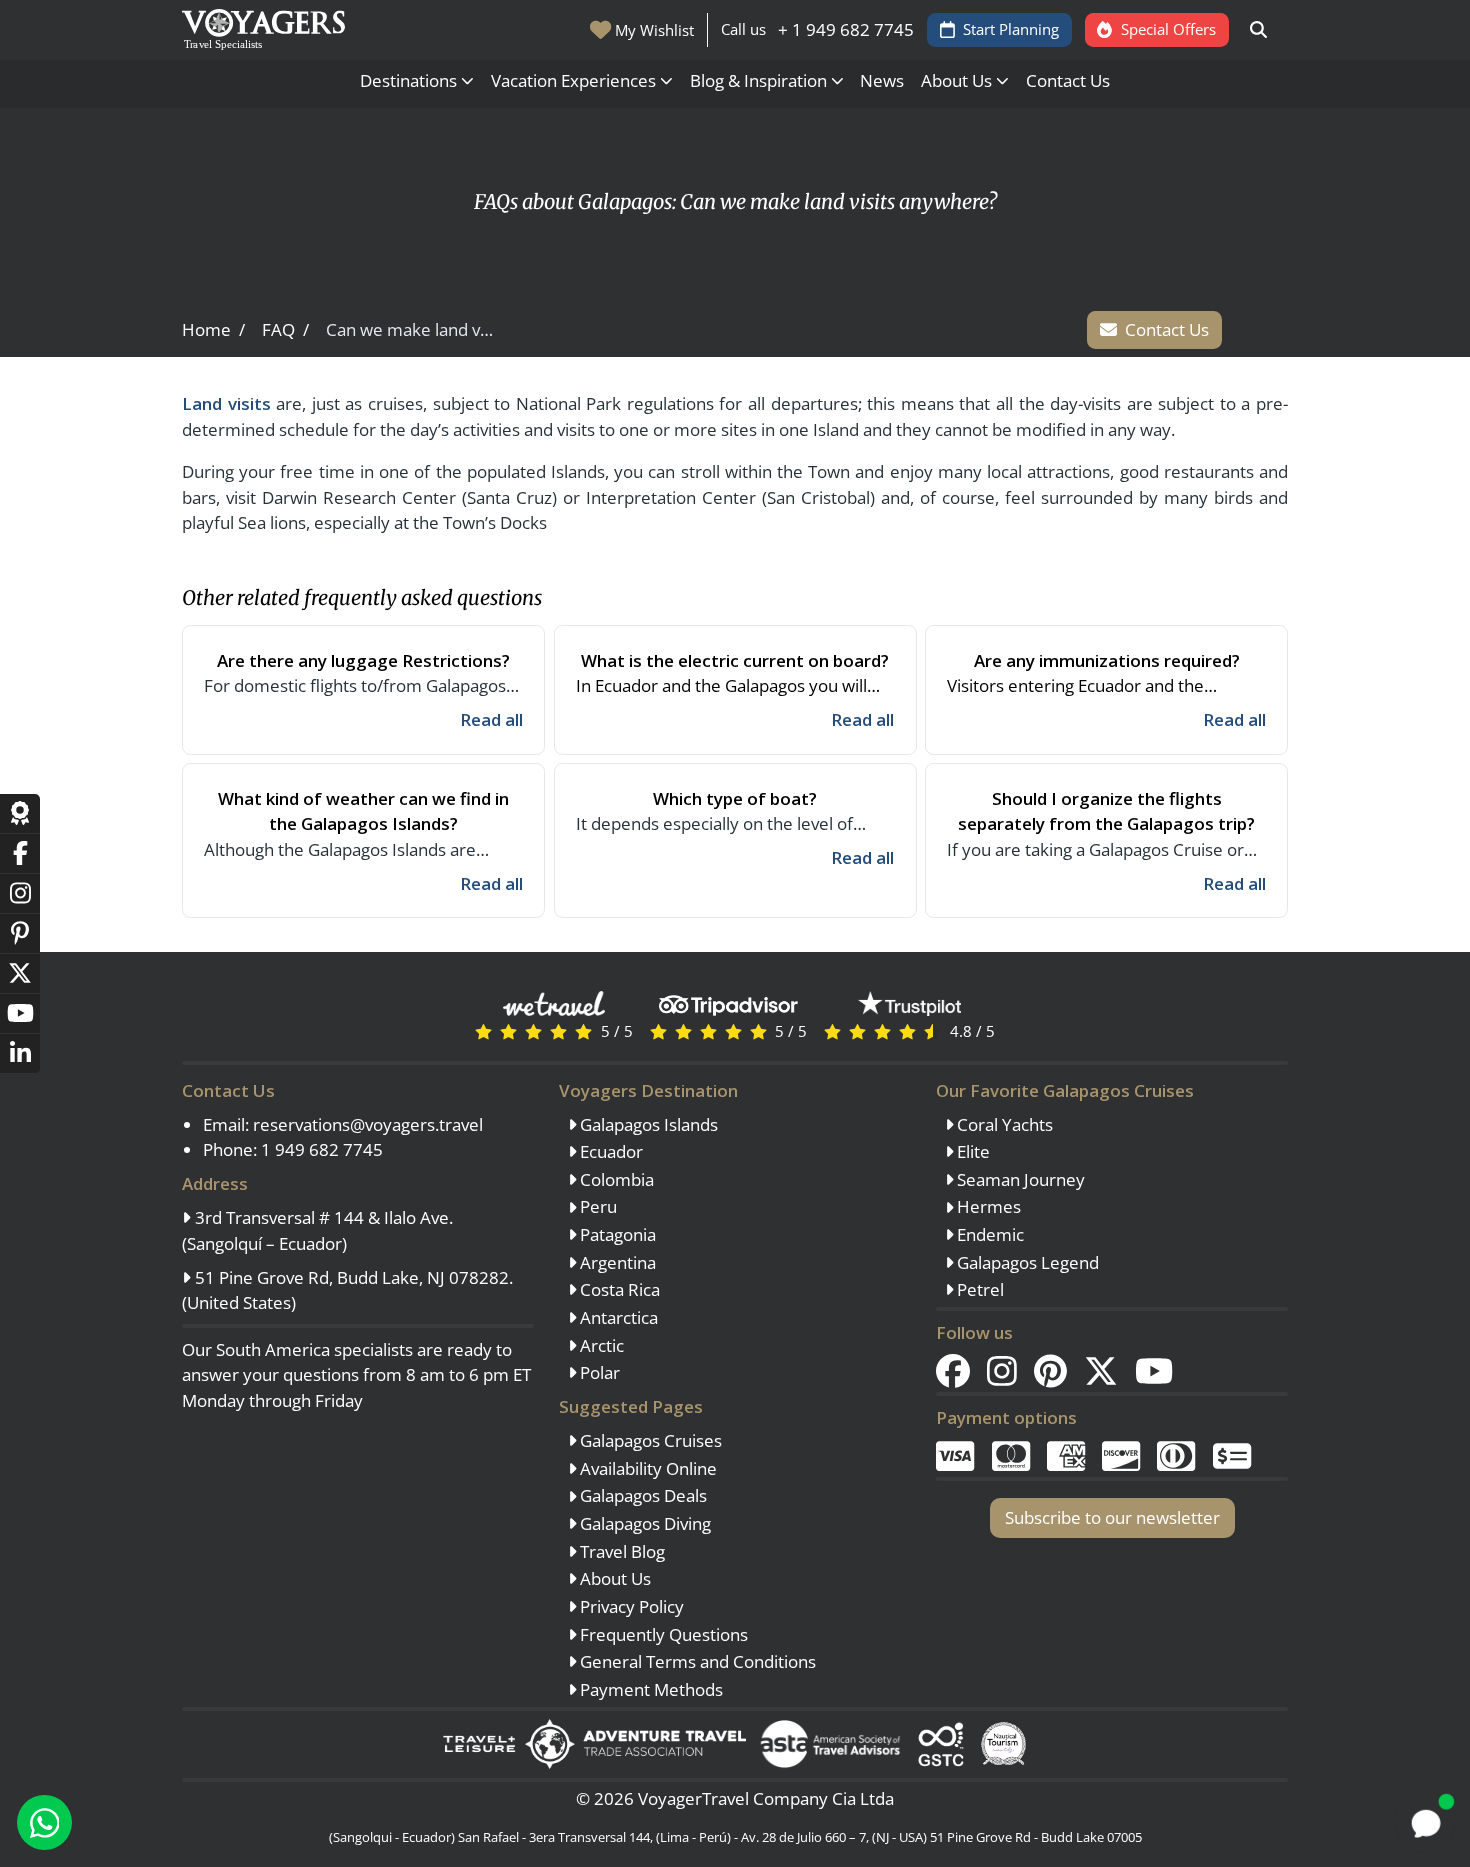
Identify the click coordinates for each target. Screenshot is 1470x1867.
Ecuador (609, 1151)
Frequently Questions (662, 1634)
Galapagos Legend (1026, 1262)
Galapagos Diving (643, 1523)
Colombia (615, 1179)
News (882, 80)
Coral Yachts (1003, 1124)
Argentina (616, 1262)
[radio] (483, 1030)
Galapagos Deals (641, 1495)
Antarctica (617, 1317)
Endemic (988, 1234)
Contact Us (1068, 80)
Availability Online (646, 1468)
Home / (213, 329)
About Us (613, 1578)
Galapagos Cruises (649, 1440)
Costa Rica (618, 1289)
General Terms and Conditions (696, 1661)
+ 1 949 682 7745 (846, 29)
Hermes (987, 1206)
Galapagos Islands (647, 1124)
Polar (598, 1372)
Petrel (978, 1289)
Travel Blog (620, 1551)
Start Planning (1011, 29)
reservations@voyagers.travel (368, 1124)
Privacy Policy (630, 1606)
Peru (596, 1206)
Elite (971, 1151)
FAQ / (285, 329)
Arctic (600, 1345)
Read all (491, 719)
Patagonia (616, 1234)
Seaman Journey (1019, 1179)
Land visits (226, 403)
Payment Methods (649, 1689)
